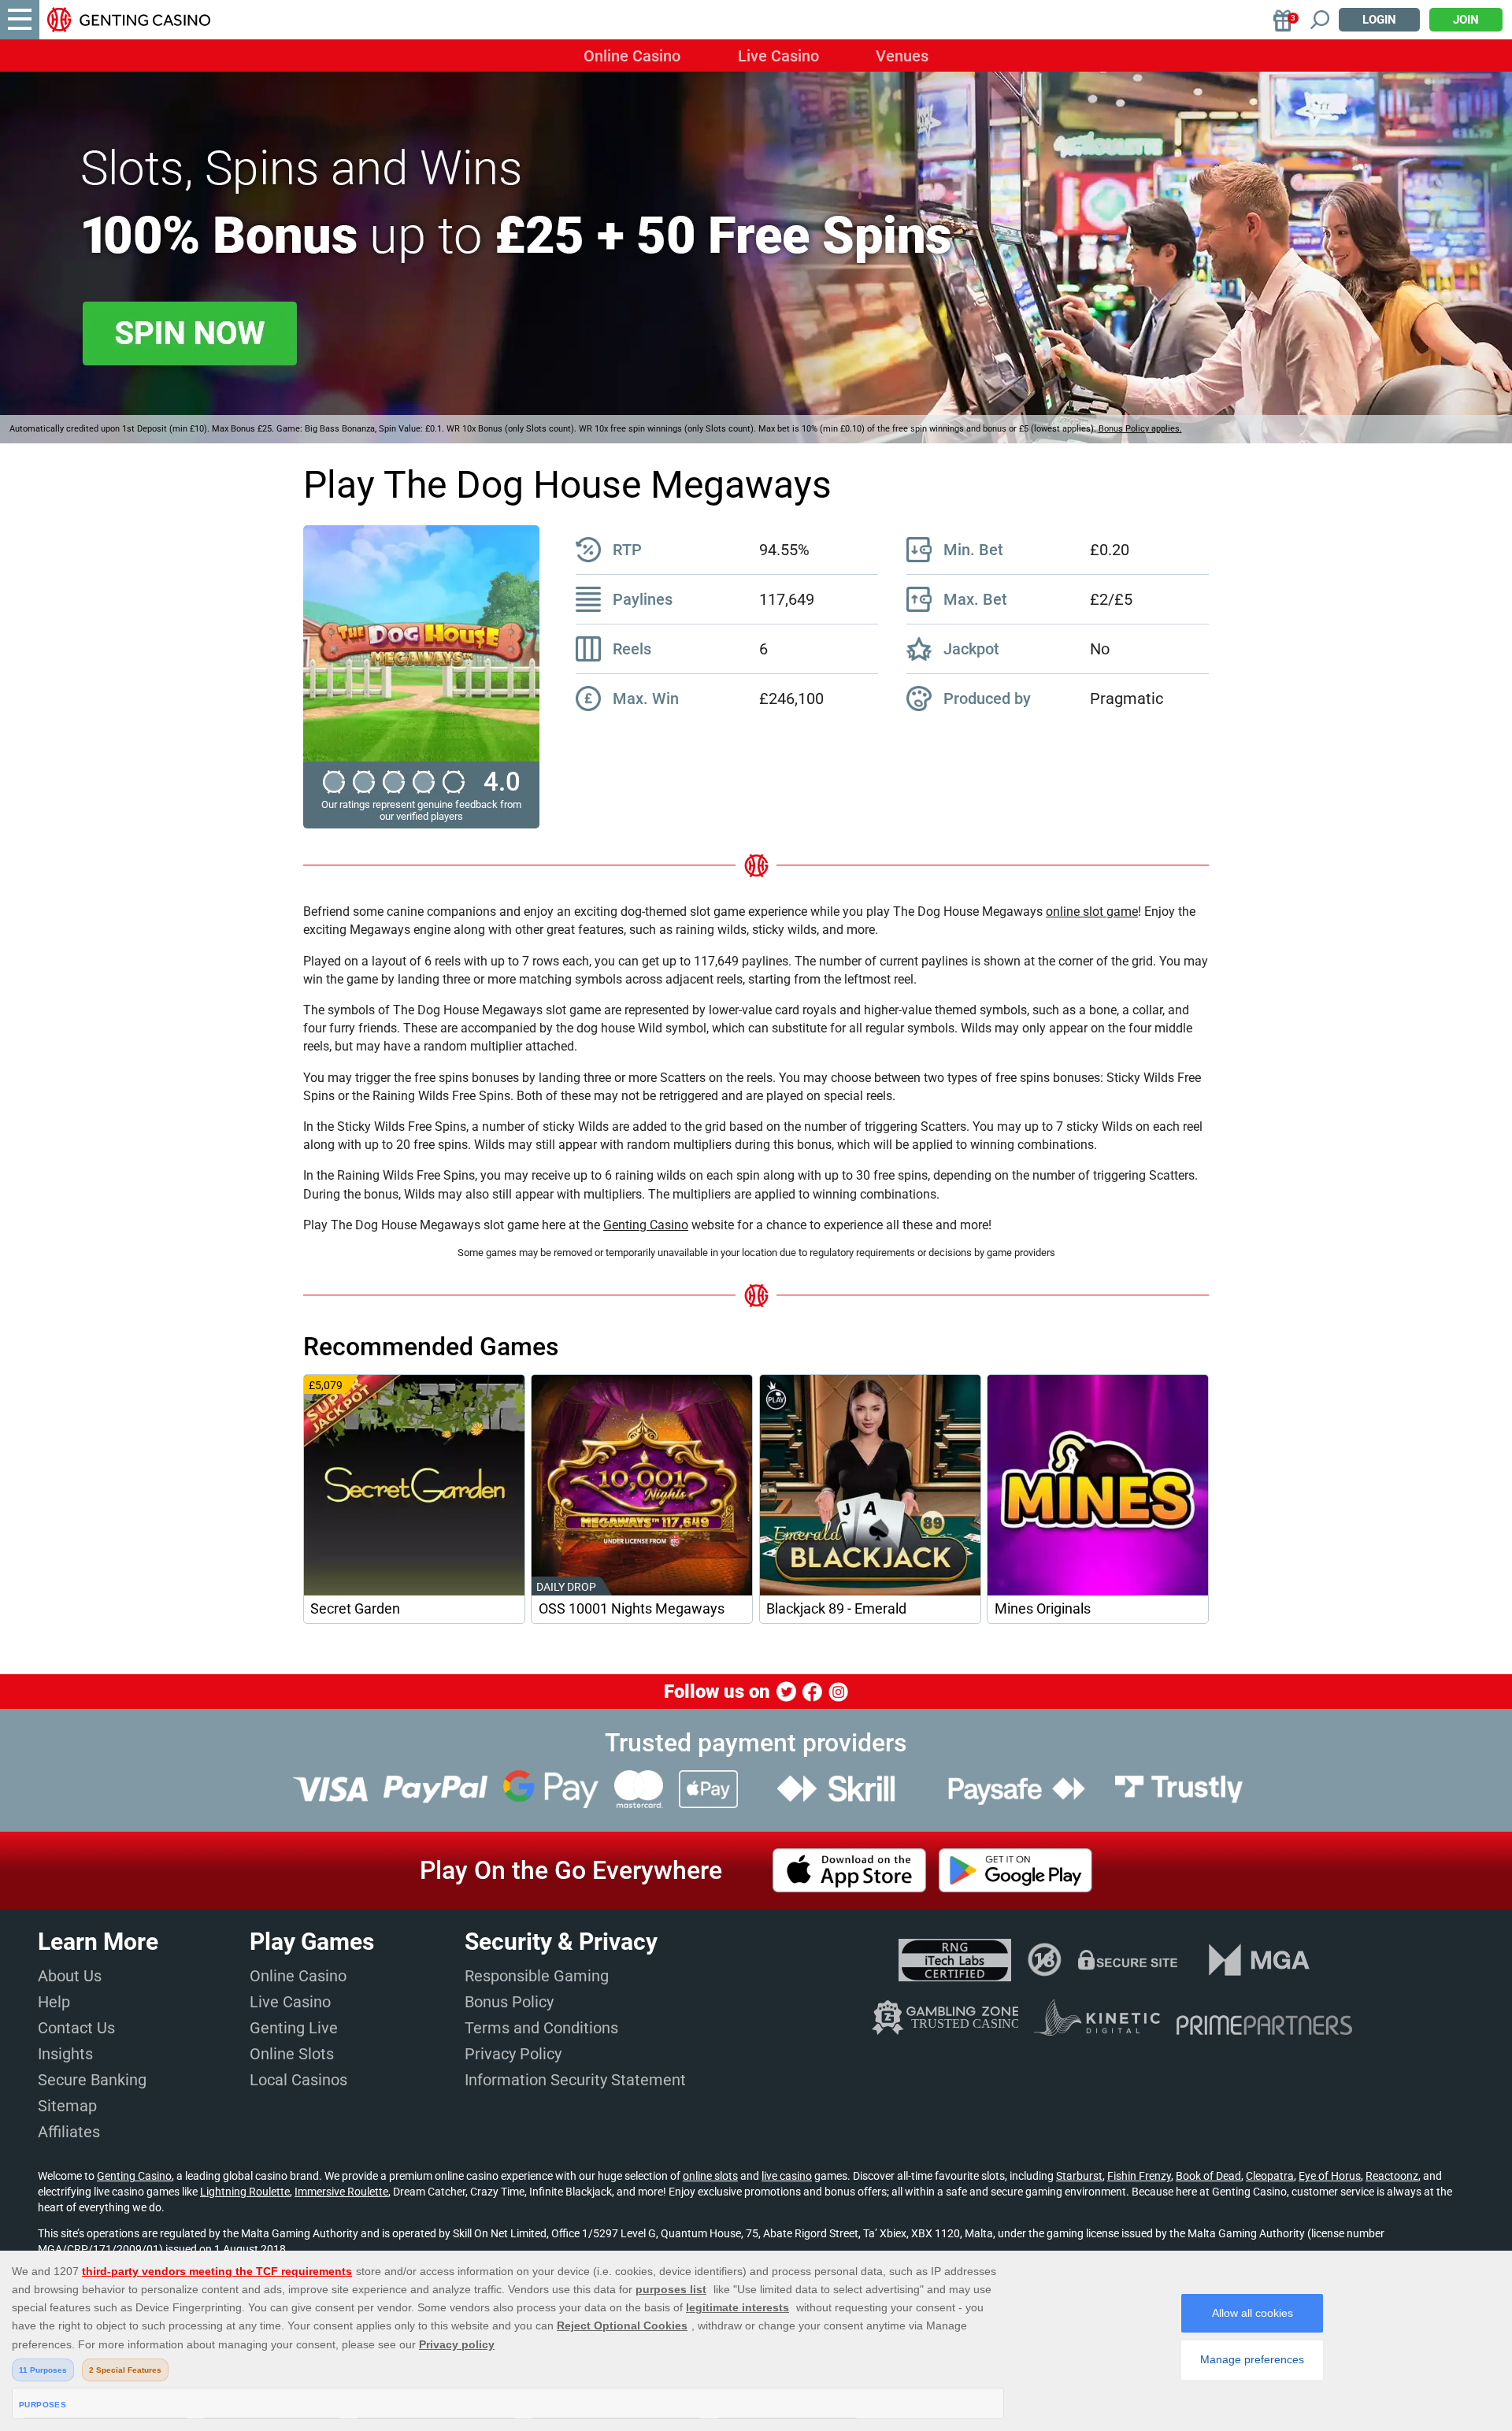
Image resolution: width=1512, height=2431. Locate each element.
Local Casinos (298, 2080)
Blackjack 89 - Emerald (836, 1609)
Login (1379, 20)
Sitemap (67, 2106)
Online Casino (632, 56)
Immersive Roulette (341, 2192)
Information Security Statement (575, 2080)
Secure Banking (92, 2080)
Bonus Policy (509, 2002)
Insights (65, 2054)
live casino (787, 2176)
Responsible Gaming (537, 1976)
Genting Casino (646, 1225)
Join (1466, 20)
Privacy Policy (513, 2054)
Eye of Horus (1330, 2176)
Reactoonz (1392, 2176)
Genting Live (294, 2028)
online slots (710, 2176)
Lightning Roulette (245, 2192)
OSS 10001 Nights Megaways (632, 1609)
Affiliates (69, 2132)
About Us (70, 1976)
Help (54, 2002)
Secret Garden (355, 1609)
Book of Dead (1208, 2176)
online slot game (1092, 912)
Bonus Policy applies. (1140, 429)
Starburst (1079, 2176)
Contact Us (76, 2028)
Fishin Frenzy (1139, 2176)
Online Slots (292, 2054)
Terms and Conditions (541, 2028)
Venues (902, 56)
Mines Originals (1043, 1609)
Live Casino (778, 56)
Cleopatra (1270, 2176)
